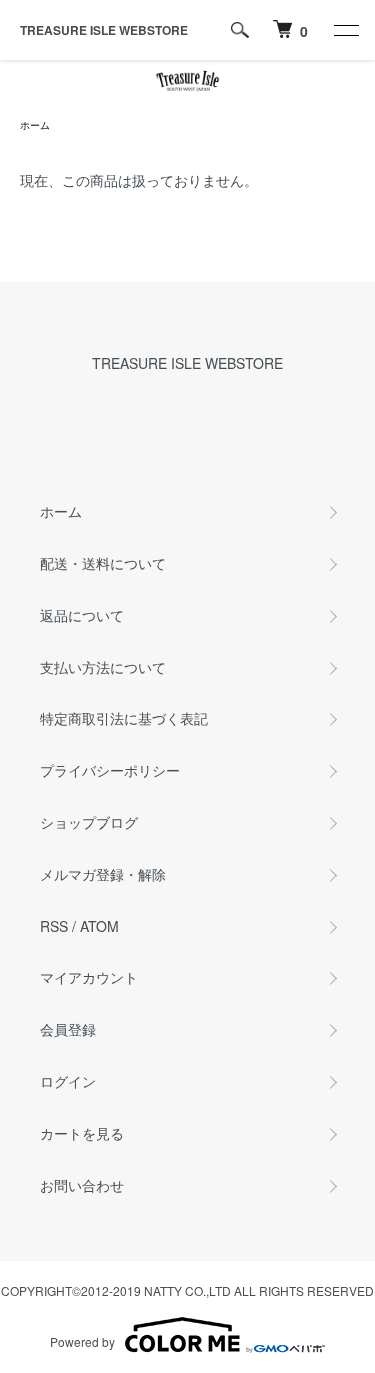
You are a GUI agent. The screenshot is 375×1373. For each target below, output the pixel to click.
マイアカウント (89, 977)
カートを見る (82, 1133)
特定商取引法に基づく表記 (124, 718)
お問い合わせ (82, 1185)
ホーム (35, 125)
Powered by (82, 1341)
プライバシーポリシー (110, 770)
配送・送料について (103, 563)
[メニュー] (345, 30)
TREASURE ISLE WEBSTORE (104, 30)
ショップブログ (89, 822)
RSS (54, 926)
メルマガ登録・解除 (103, 874)
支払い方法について (103, 667)
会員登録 (68, 1029)
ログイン (68, 1081)
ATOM (99, 926)
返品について (82, 615)
